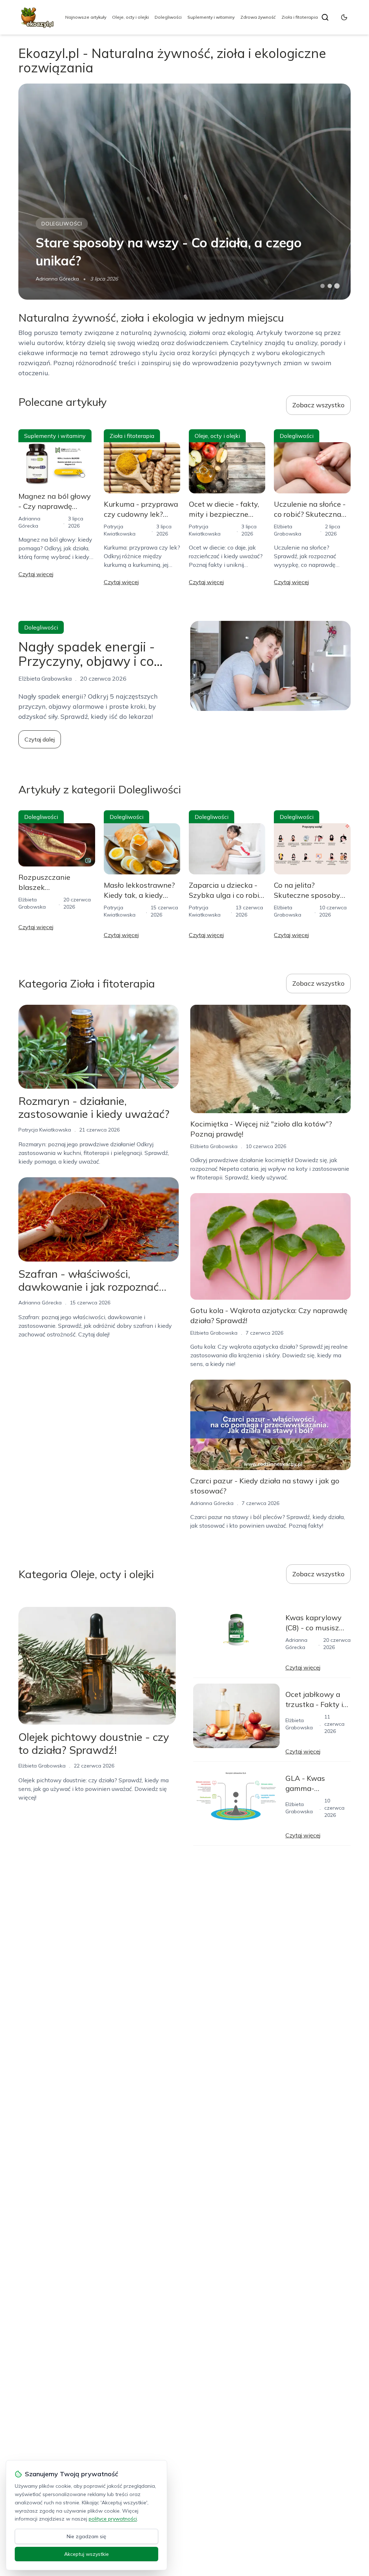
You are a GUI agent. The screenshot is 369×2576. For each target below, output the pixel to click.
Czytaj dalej (40, 739)
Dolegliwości (168, 17)
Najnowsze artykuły (86, 17)
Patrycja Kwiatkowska (45, 1130)
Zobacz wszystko (318, 405)
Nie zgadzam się (86, 2536)
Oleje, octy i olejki (130, 17)
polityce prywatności (113, 2519)
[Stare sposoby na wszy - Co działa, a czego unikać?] (184, 192)
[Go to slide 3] (337, 286)
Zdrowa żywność (258, 17)
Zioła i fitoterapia (300, 17)
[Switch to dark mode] (344, 17)
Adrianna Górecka (57, 279)
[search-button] (325, 17)
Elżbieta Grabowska (214, 1146)
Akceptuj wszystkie (86, 2554)
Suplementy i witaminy (211, 17)
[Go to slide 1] (323, 286)
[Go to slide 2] (330, 286)
